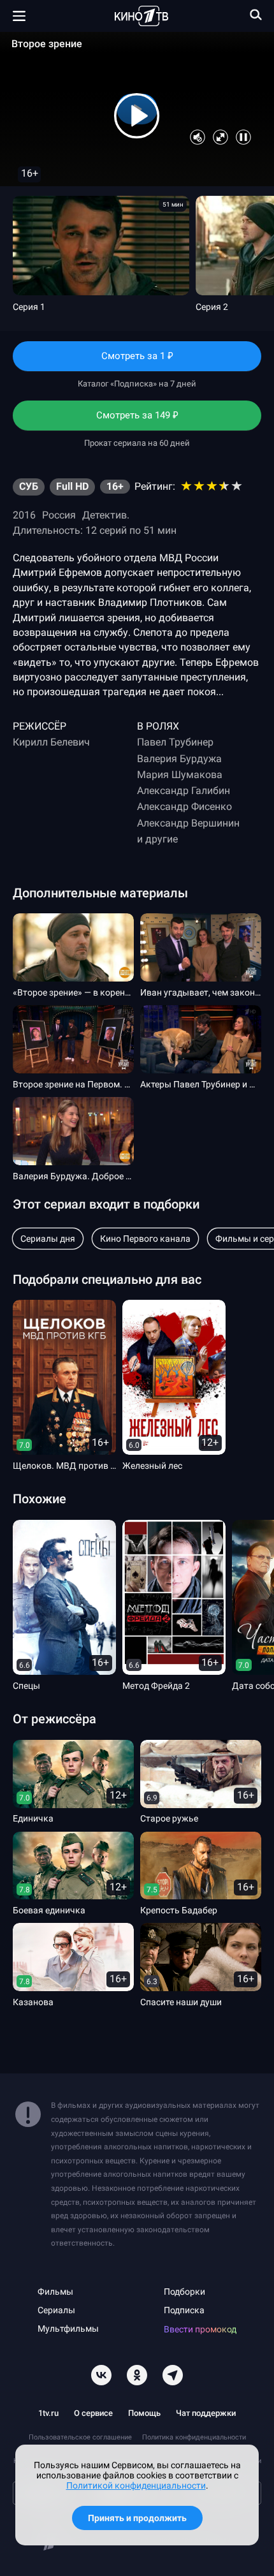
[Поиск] (256, 15)
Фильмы (55, 2292)
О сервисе (93, 2413)
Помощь (144, 2413)
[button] (137, 116)
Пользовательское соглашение (80, 2437)
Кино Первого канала (145, 1239)
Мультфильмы (68, 2329)
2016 (24, 515)
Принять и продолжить (137, 2518)
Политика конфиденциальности (194, 2437)
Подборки (184, 2292)
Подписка (184, 2310)
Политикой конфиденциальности (136, 2485)
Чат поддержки (206, 2413)
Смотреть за (137, 420)
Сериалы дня (48, 1239)
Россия (59, 515)
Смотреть (137, 360)
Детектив (105, 515)
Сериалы (56, 2310)
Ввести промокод (200, 2329)
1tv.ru (48, 2413)
